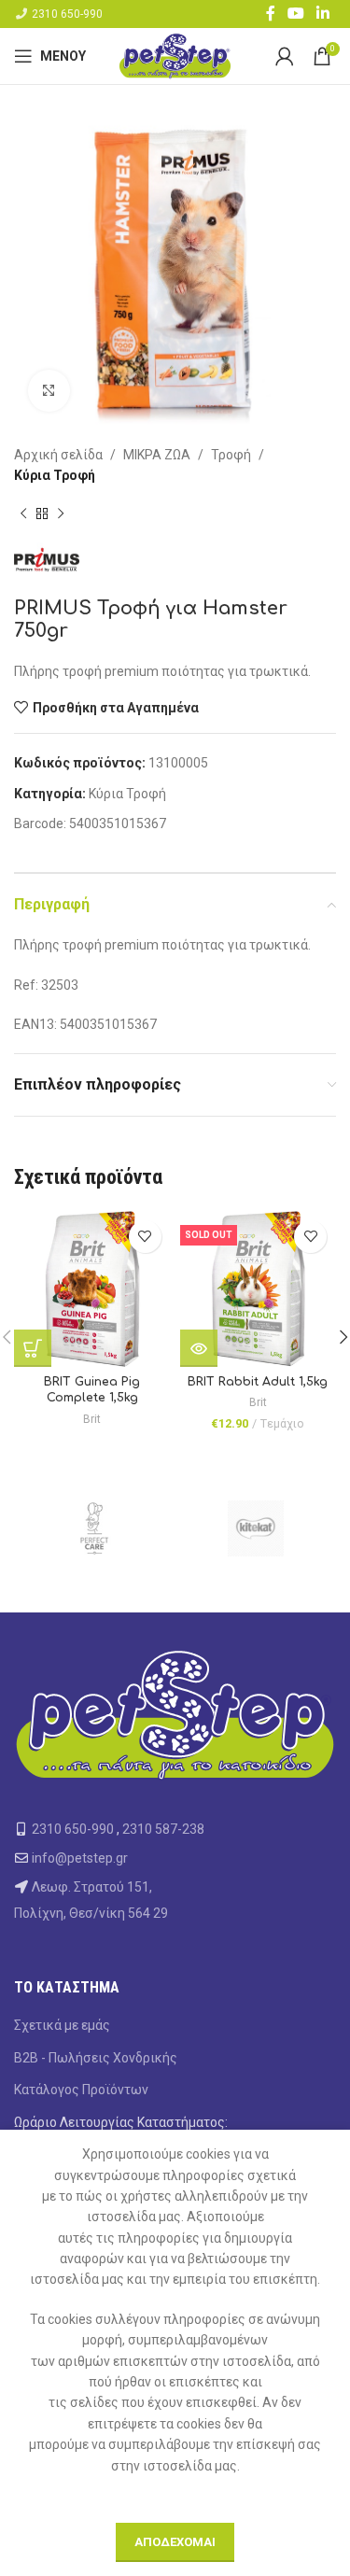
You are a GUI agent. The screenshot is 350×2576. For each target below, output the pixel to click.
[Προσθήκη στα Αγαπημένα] (145, 1237)
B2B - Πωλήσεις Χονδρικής (96, 2058)
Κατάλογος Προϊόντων (81, 2090)
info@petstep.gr (80, 1858)
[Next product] (61, 514)
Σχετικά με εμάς (62, 2025)
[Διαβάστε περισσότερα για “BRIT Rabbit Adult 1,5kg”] (199, 1348)
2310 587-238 (163, 1829)
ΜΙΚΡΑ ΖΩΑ (157, 455)
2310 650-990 (67, 14)
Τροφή (231, 455)
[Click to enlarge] (49, 391)
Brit (92, 1419)
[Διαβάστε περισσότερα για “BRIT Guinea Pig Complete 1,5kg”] (33, 1348)
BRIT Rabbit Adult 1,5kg (258, 1382)
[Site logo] (175, 55)
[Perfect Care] (95, 1528)
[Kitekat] (256, 1528)
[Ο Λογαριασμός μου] (285, 56)
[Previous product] (23, 514)
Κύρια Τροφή (55, 475)
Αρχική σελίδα (58, 455)
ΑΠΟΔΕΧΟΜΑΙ (175, 2542)
